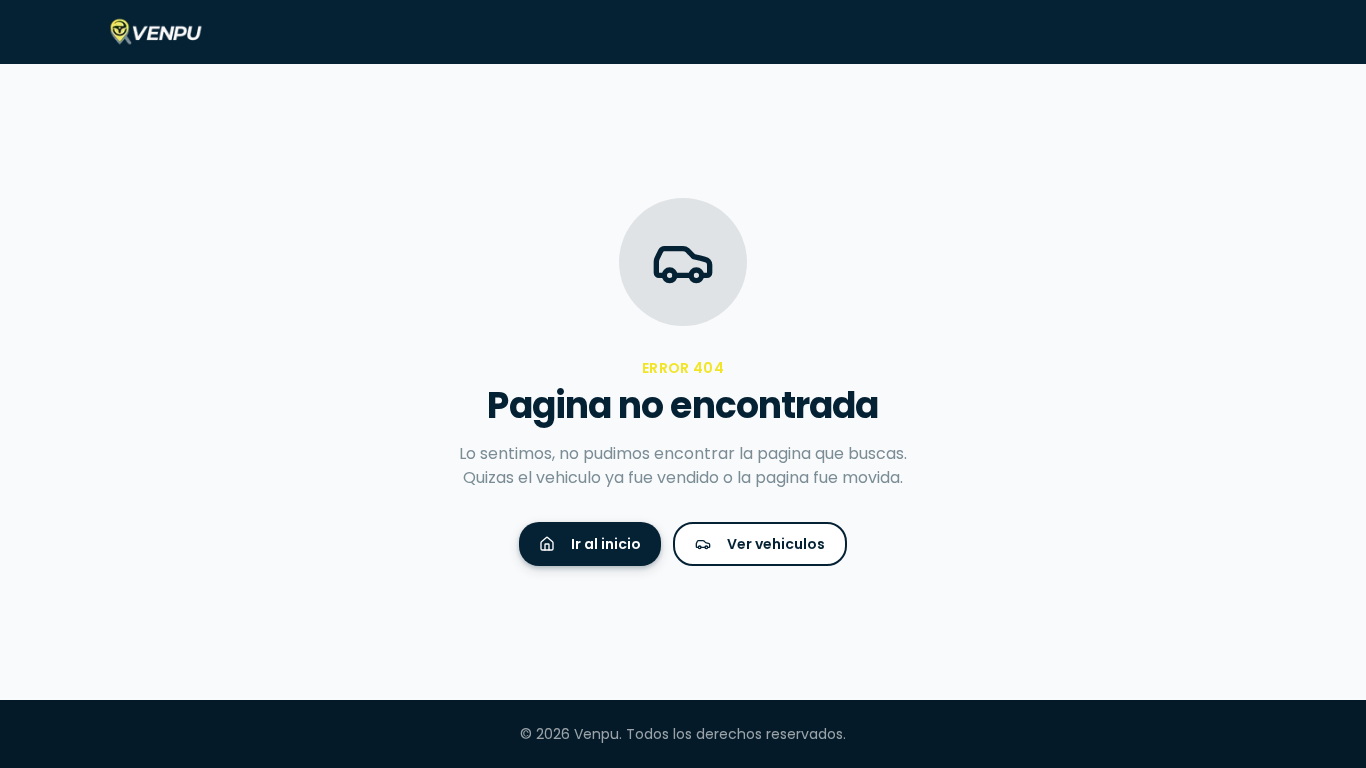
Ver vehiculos (776, 544)
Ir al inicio (606, 544)
